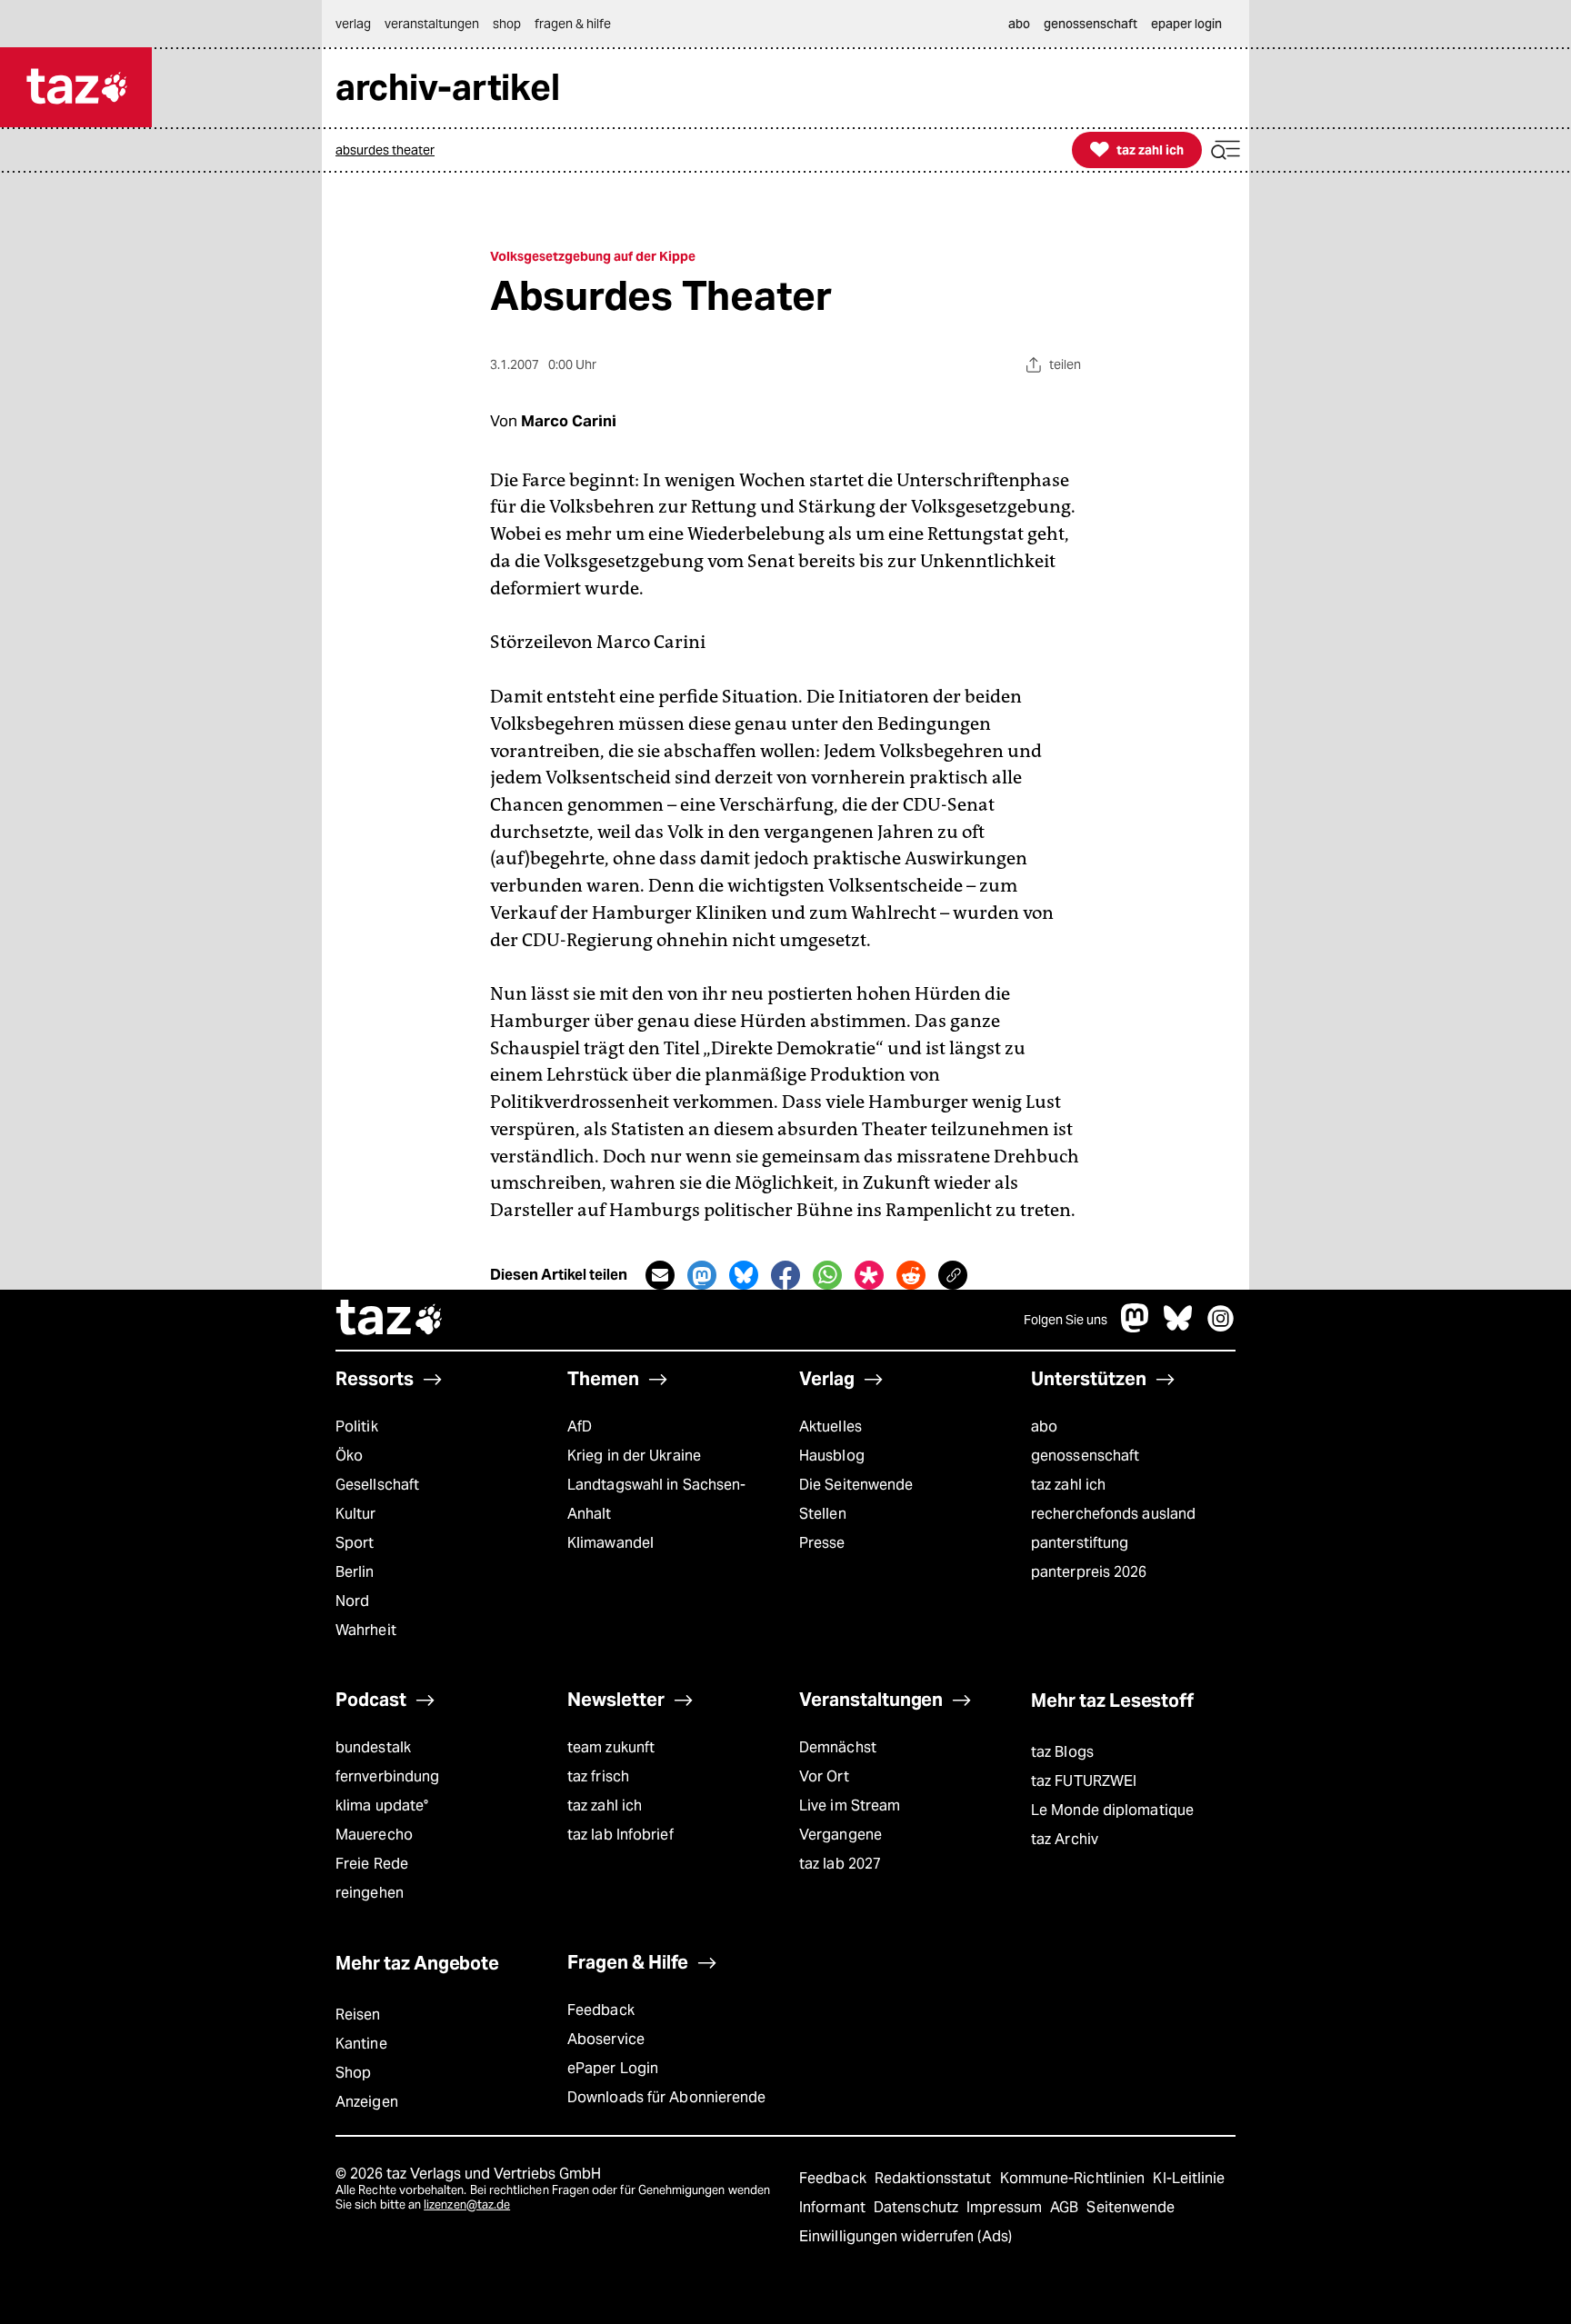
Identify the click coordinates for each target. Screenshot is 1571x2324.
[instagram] (1221, 1327)
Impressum (1006, 2207)
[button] (1226, 150)
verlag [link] (353, 24)
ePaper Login (613, 2068)
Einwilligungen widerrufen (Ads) (906, 2236)
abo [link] (1019, 24)
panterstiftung (1080, 1543)
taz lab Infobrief (620, 1835)
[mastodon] (1136, 1327)
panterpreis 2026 (1089, 1572)
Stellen (823, 1514)
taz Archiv (1065, 1839)
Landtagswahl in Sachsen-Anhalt (656, 1499)
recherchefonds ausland (1113, 1514)
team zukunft (611, 1747)
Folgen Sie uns (1066, 1320)
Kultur (356, 1514)
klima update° (382, 1805)
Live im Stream (850, 1805)
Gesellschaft (377, 1485)
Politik (357, 1426)
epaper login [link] (1186, 24)
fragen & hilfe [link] (573, 24)
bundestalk (373, 1747)
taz (390, 1320)
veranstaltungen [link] (432, 24)
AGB (1066, 2207)
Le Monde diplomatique (1112, 1810)
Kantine (361, 2044)
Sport (355, 1543)
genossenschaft (1085, 1456)
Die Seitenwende (856, 1485)
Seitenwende (1131, 2207)
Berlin (355, 1572)
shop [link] (507, 24)
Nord (352, 1601)
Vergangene (841, 1835)
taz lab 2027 (840, 1864)
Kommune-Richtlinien (1075, 2178)
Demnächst (838, 1747)
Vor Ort (824, 1776)
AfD (580, 1426)
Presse (822, 1543)
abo (1044, 1426)
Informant (834, 2207)
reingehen (370, 1893)
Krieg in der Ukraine (634, 1456)
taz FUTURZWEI (1084, 1781)
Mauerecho (374, 1835)
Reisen (358, 2015)
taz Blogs (1062, 1752)
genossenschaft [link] (1091, 24)
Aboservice (606, 2039)
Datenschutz (918, 2207)
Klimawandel (610, 1543)
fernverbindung (387, 1776)
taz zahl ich (1068, 1485)
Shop (353, 2073)
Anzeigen (367, 2102)
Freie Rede (372, 1864)
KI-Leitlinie (1189, 2178)
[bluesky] (1178, 1327)
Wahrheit (366, 1630)
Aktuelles (831, 1426)
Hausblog (832, 1456)
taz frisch (598, 1776)
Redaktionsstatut (935, 2178)
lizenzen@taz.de (467, 2204)
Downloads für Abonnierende (667, 2097)
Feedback (601, 2010)
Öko (349, 1456)
